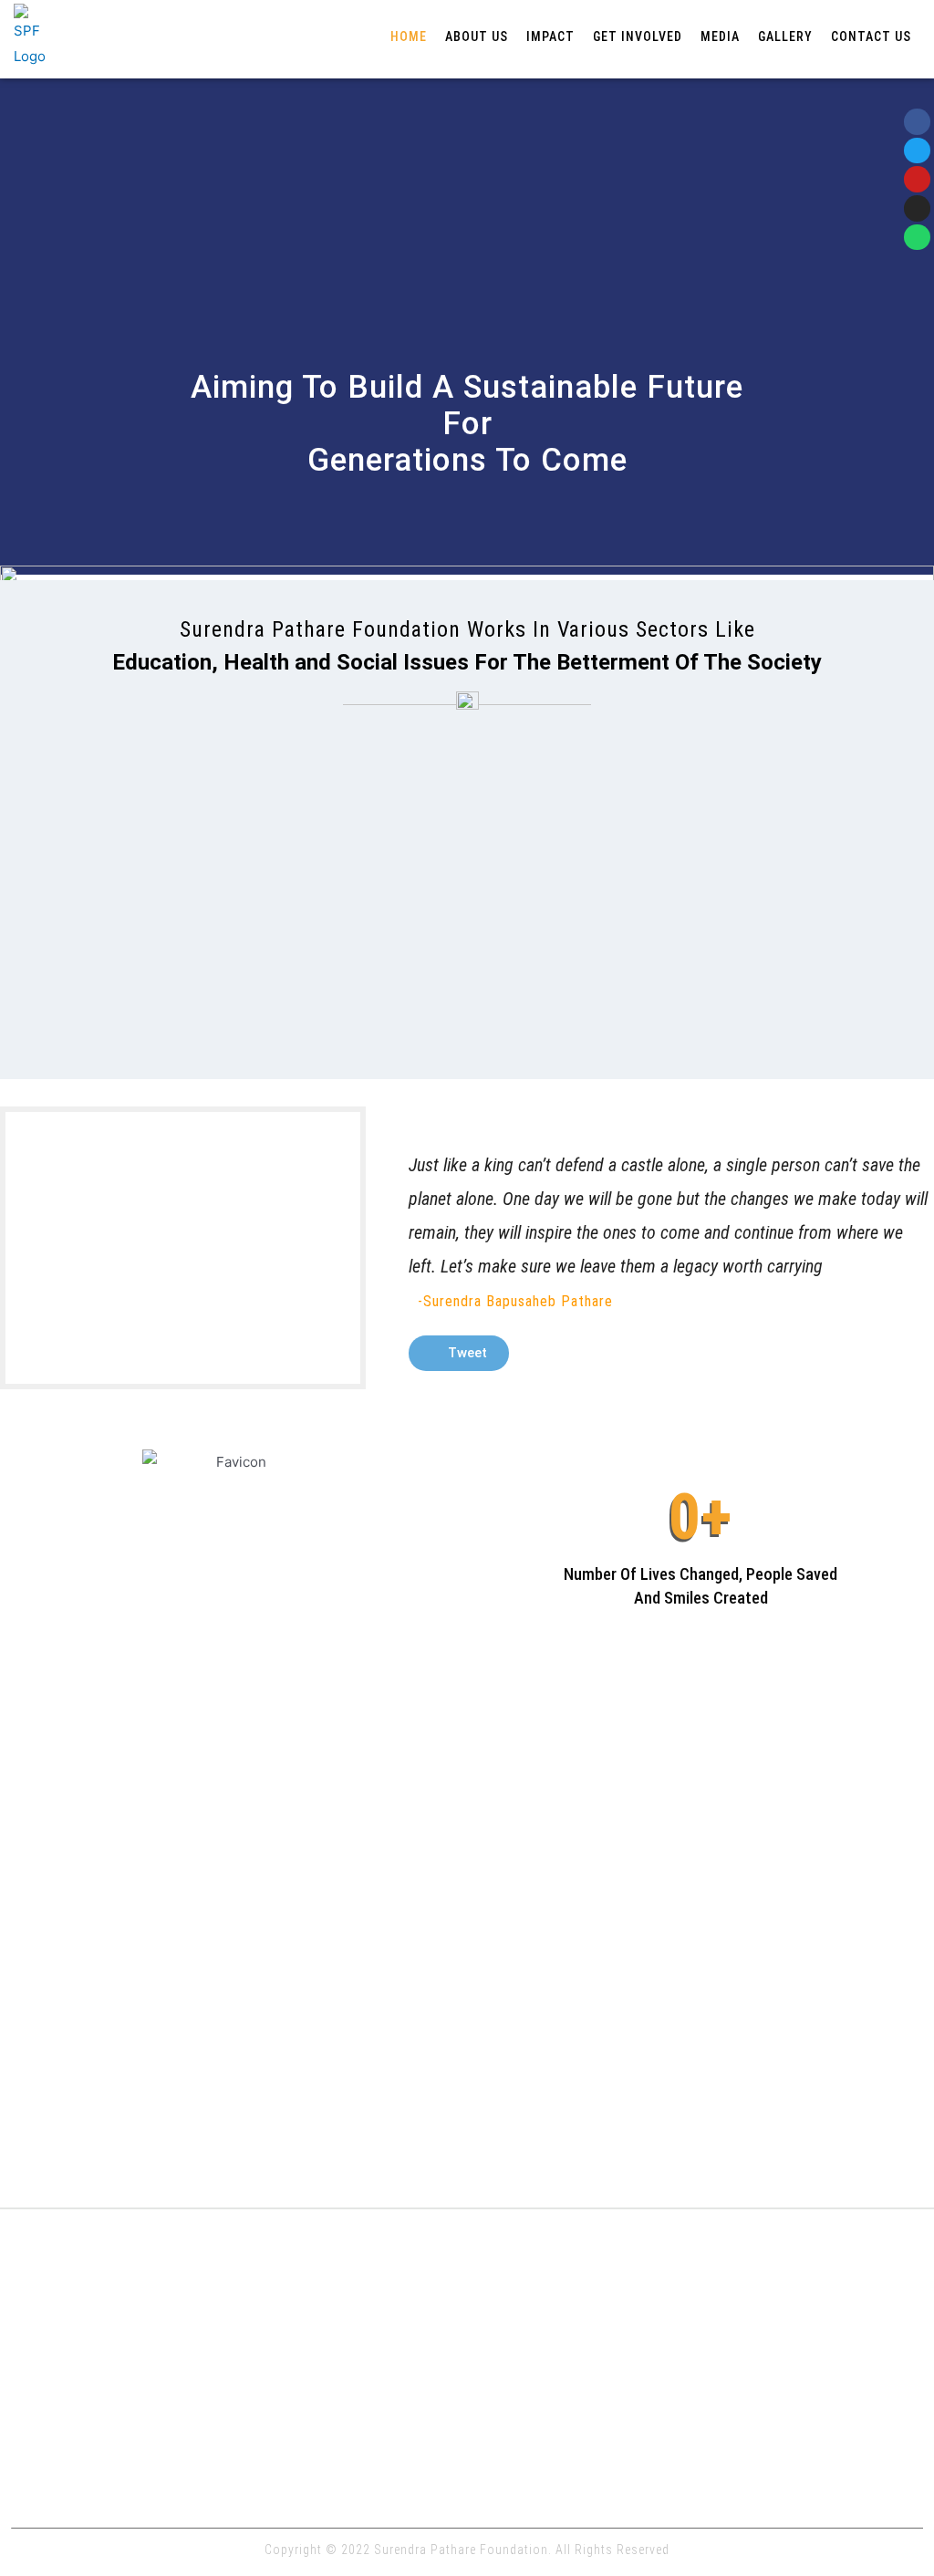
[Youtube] (917, 179)
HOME (409, 36)
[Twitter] (917, 151)
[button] (459, 1353)
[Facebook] (917, 122)
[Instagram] (917, 208)
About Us (477, 36)
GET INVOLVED (638, 36)
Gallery (785, 36)
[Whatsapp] (917, 238)
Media (720, 36)
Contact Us (871, 36)
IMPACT (550, 36)
